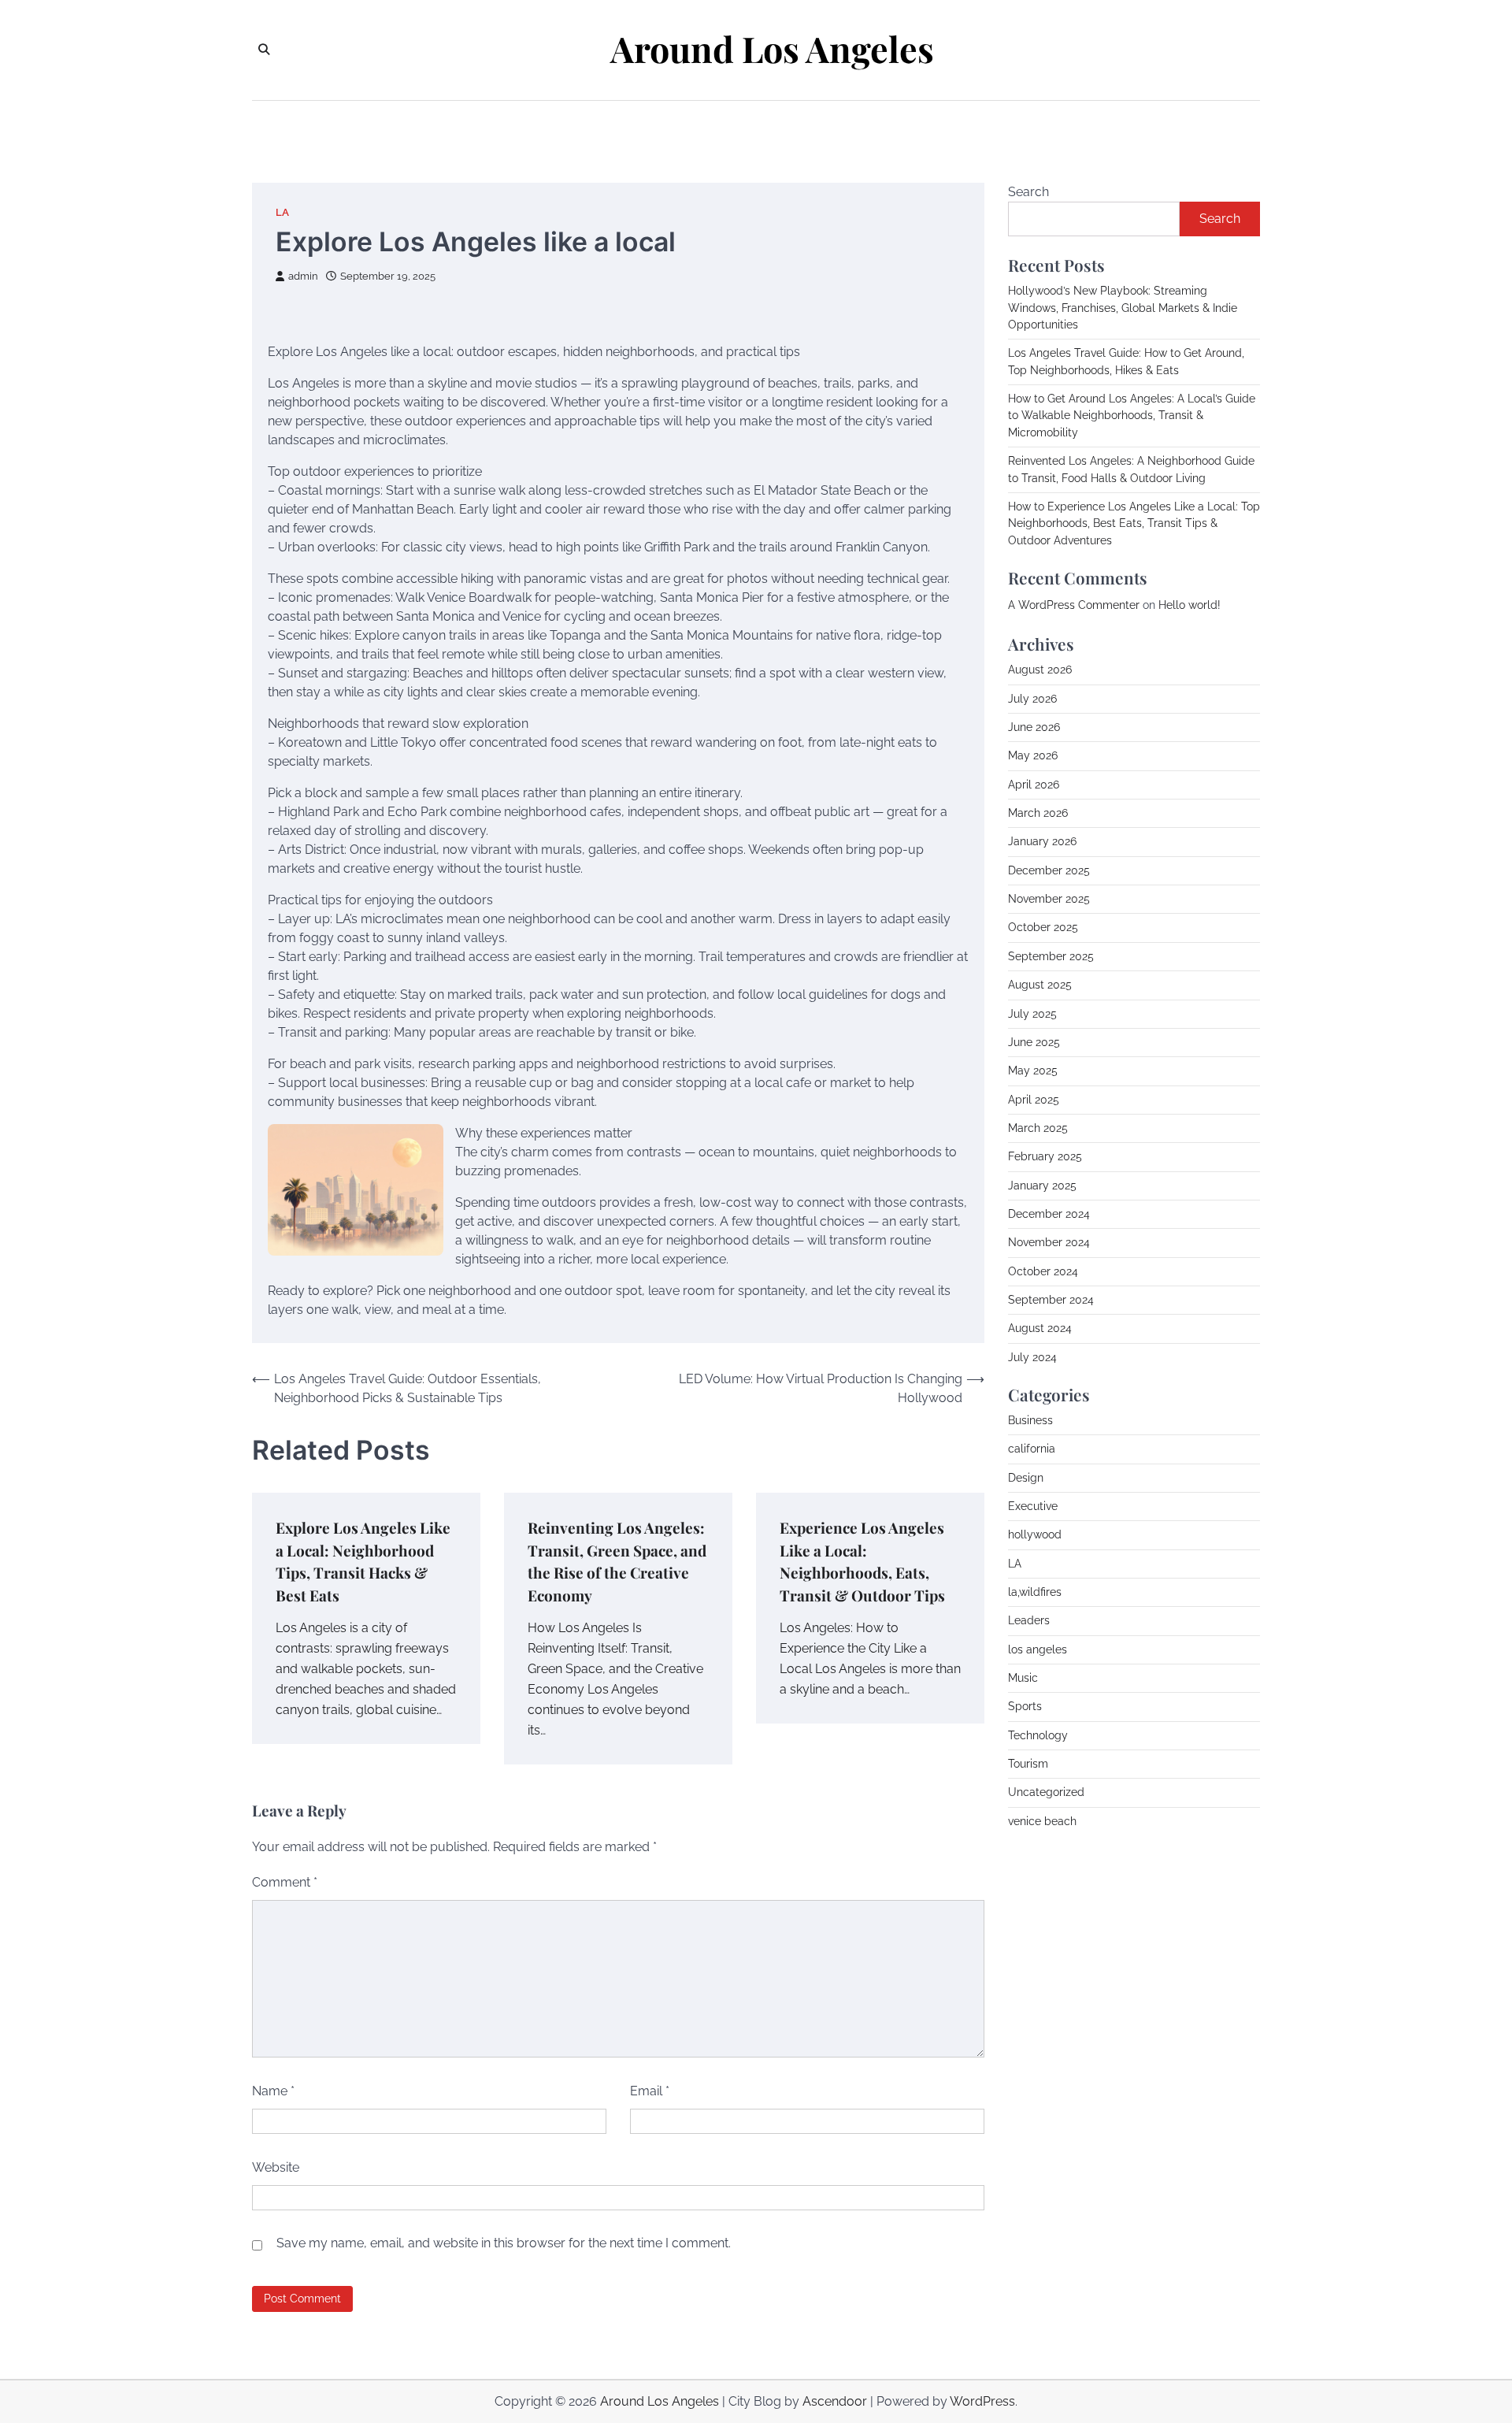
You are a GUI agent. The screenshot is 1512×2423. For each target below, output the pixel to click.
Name (273, 2091)
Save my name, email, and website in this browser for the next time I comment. (504, 2243)
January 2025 (1042, 1185)
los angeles (1038, 1649)
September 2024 (1051, 1299)
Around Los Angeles (772, 49)
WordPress (982, 2401)
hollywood (1035, 1534)
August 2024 (1040, 1328)
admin (303, 276)
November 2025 (1049, 899)
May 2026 (1033, 755)
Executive (1033, 1505)
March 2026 (1038, 813)
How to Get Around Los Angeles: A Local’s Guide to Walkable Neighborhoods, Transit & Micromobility (1132, 416)
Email (650, 2091)
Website (276, 2167)
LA (282, 212)
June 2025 (1034, 1041)
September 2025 (1051, 955)
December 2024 (1049, 1213)
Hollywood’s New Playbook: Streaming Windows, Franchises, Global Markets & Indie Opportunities (1123, 308)
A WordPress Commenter (1074, 604)
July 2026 (1032, 698)
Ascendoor (835, 2401)
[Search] (264, 50)
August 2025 (1040, 985)
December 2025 (1049, 870)
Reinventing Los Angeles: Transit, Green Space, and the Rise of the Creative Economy (617, 1561)
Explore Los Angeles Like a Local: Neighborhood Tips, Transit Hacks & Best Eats (363, 1561)
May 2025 (1033, 1070)
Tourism (1028, 1764)
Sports (1025, 1706)
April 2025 (1034, 1099)
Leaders (1029, 1620)
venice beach (1042, 1820)
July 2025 (1032, 1013)
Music (1023, 1678)
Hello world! (1190, 604)
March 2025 (1038, 1127)
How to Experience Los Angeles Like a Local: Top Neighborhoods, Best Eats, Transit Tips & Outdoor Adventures (1134, 523)
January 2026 (1042, 841)
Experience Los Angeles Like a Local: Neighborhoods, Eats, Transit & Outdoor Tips (862, 1561)
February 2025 (1045, 1156)
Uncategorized (1046, 1792)
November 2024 (1049, 1242)
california (1032, 1449)
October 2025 (1043, 927)
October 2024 (1043, 1271)
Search (1028, 192)
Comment (285, 1882)
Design (1026, 1477)
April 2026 (1034, 784)
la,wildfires (1035, 1591)
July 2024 (1032, 1356)
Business (1030, 1419)
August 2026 (1040, 670)
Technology (1038, 1735)
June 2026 (1034, 727)
